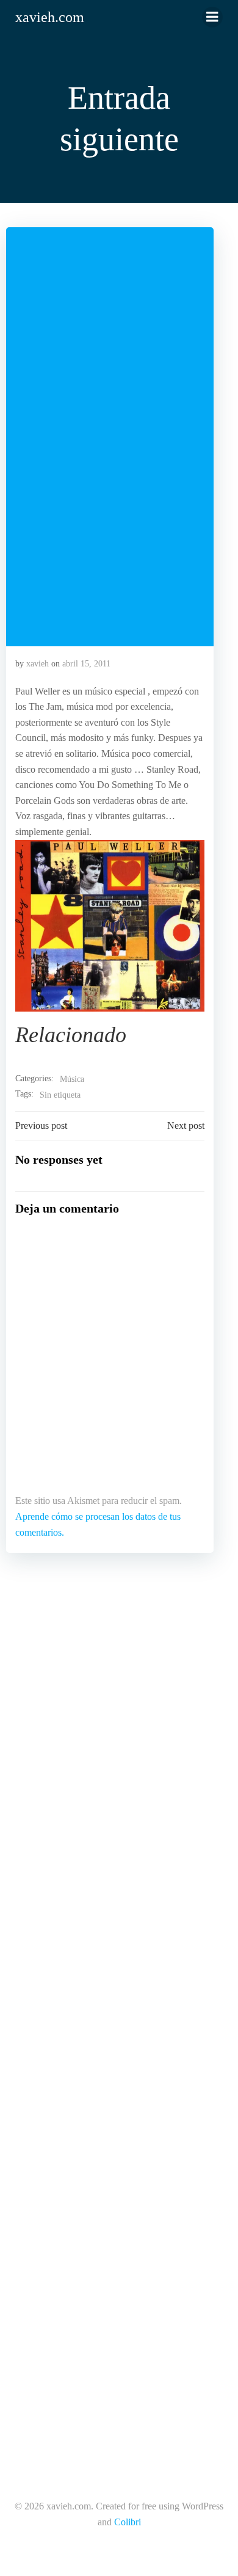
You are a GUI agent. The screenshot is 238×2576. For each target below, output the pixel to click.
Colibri (128, 2522)
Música (72, 1079)
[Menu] (212, 17)
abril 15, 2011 (86, 664)
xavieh (38, 664)
